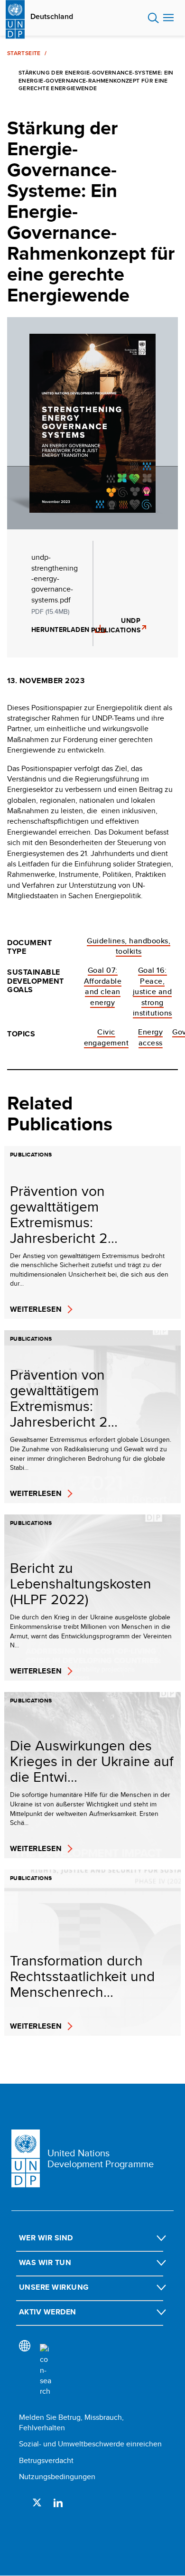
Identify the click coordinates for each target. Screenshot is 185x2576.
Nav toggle (168, 18)
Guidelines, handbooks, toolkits (129, 946)
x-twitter (37, 2502)
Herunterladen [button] (60, 630)
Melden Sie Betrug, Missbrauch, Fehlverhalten (71, 2422)
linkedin (58, 2502)
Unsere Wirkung (54, 2287)
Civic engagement (106, 1037)
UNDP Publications (118, 625)
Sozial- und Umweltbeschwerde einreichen (90, 2444)
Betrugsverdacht (46, 2460)
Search (153, 18)
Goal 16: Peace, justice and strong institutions (153, 992)
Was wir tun (45, 2262)
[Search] (46, 2370)
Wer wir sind (46, 2238)
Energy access (150, 1037)
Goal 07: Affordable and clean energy (103, 986)
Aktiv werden (48, 2312)
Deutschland (52, 17)
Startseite (24, 53)
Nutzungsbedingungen (57, 2477)
